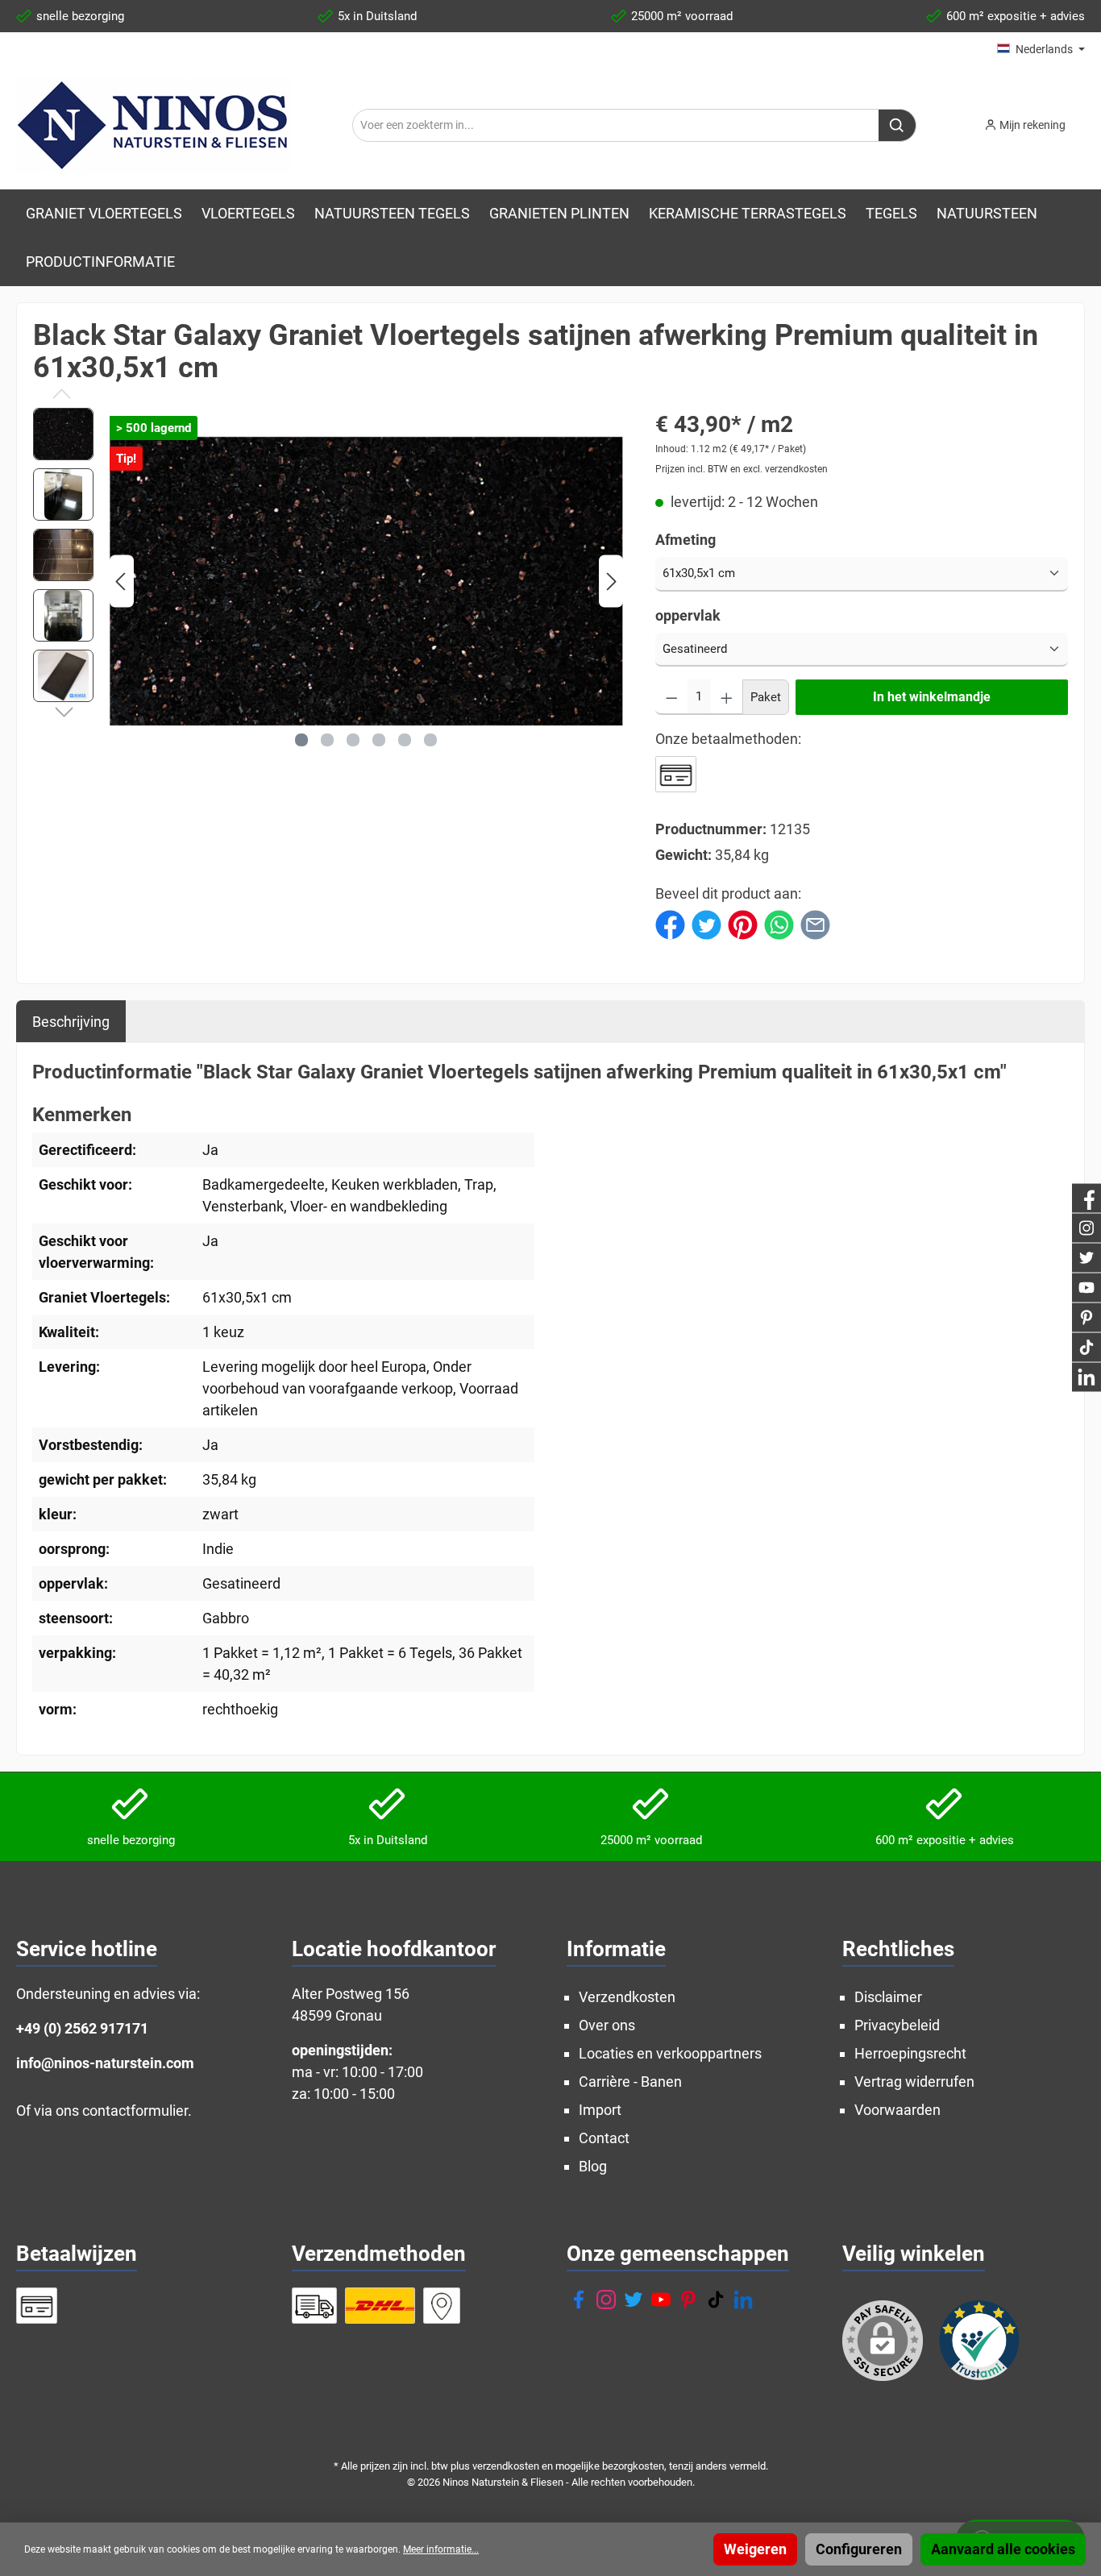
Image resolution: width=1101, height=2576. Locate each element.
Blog (593, 2166)
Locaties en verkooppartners (670, 2053)
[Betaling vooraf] (676, 774)
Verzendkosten (627, 1997)
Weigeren (755, 2549)
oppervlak (688, 615)
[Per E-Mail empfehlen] (815, 923)
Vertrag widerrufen (914, 2082)
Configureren (859, 2549)
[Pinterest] (688, 2300)
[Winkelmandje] (1090, 120)
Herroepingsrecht (910, 2053)
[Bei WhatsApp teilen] (779, 923)
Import (600, 2110)
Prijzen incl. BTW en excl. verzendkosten (742, 469)
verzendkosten (506, 2466)
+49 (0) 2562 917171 (82, 2028)
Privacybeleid (897, 2025)
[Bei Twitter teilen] (706, 923)
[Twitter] (634, 2300)
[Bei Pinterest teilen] (743, 923)
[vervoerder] (315, 2306)
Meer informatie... (441, 2549)
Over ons (607, 2025)
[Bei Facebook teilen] (670, 923)
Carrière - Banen (630, 2082)
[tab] (71, 1021)
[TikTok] (716, 2300)
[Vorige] (122, 582)
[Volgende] (611, 582)
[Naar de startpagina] (154, 125)
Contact (604, 2138)
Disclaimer (888, 1997)
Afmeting (686, 540)
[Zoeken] (897, 125)
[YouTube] (661, 2300)
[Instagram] (606, 2300)
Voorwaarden (897, 2110)
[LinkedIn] (743, 2300)
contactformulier (135, 2111)
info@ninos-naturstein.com (105, 2063)
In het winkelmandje (932, 697)
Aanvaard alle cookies (1003, 2549)
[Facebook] (579, 2300)
